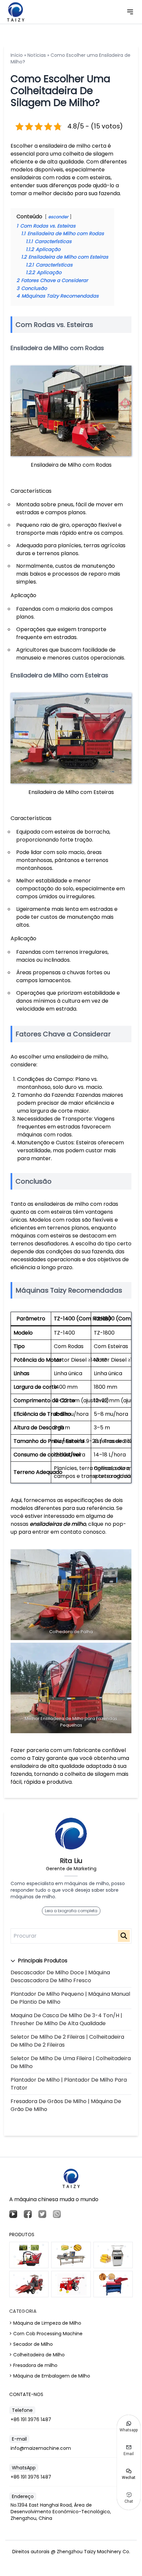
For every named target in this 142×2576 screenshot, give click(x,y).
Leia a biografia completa (71, 1911)
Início (17, 55)
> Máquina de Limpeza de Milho (45, 2323)
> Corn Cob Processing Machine (46, 2334)
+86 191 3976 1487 (31, 2419)
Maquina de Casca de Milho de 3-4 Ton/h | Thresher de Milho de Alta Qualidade (66, 2019)
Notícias (37, 55)
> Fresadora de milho (33, 2365)
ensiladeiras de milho (58, 1524)
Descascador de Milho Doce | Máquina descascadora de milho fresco (60, 1976)
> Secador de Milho (31, 2344)
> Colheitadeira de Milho (37, 2355)
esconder (58, 217)
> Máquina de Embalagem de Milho (50, 2376)
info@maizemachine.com (41, 2448)
